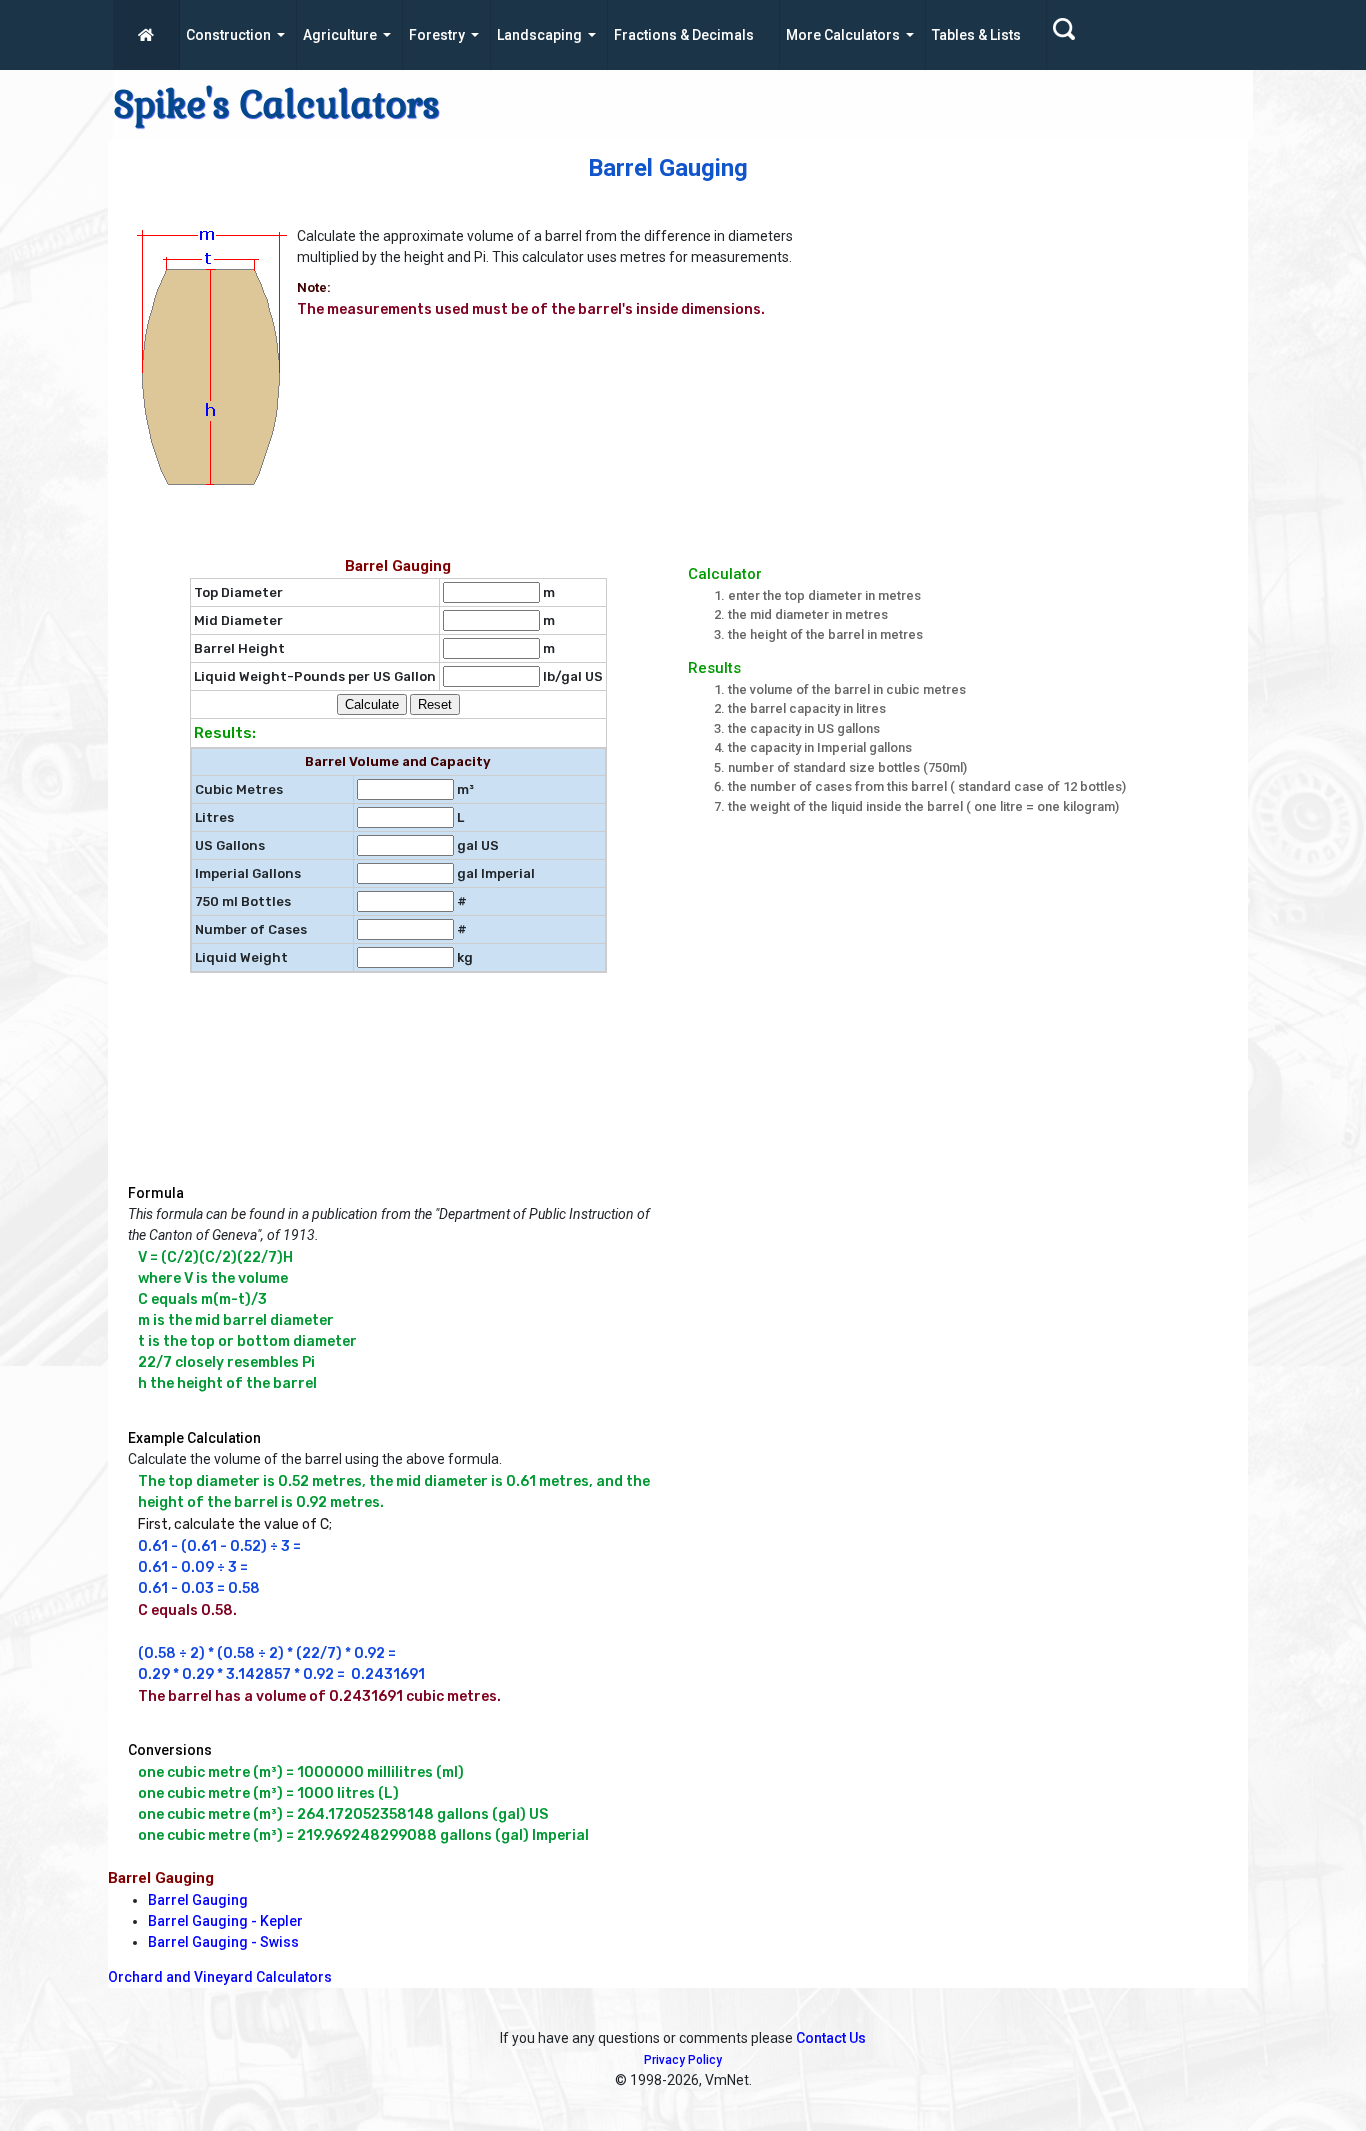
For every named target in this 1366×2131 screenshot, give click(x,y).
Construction (228, 35)
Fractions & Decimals (684, 35)
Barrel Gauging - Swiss (223, 1942)
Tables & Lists (976, 35)
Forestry (437, 35)
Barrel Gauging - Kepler (225, 1921)
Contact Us (831, 2038)
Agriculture (340, 35)
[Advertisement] (1061, 361)
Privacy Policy (683, 2060)
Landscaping (539, 35)
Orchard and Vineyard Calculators (220, 1977)
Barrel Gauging (198, 1900)
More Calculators (843, 35)
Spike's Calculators (276, 105)
